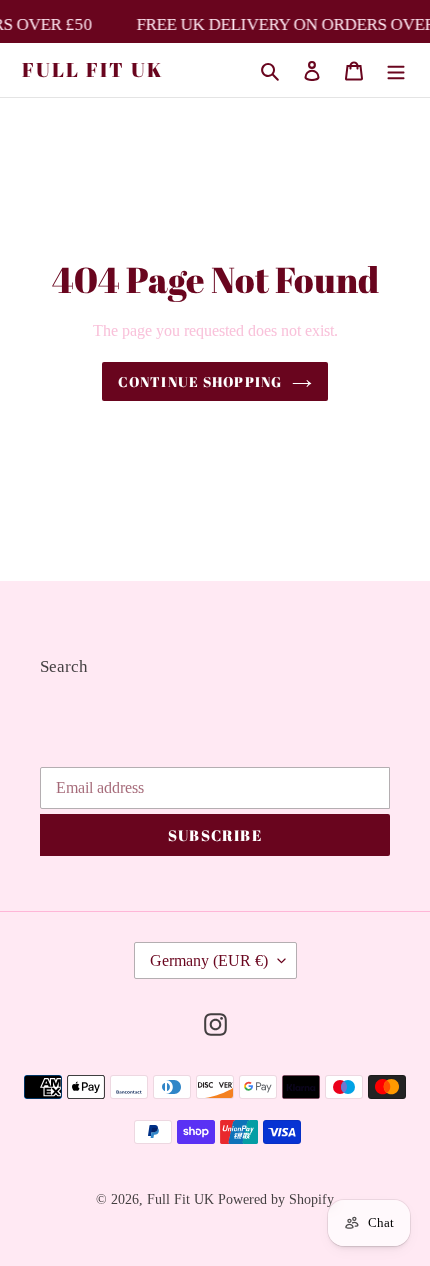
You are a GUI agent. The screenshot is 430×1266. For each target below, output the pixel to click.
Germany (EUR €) (209, 960)
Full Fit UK (93, 70)
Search (64, 666)
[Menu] (396, 70)
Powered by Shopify (276, 1199)
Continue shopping (200, 381)
